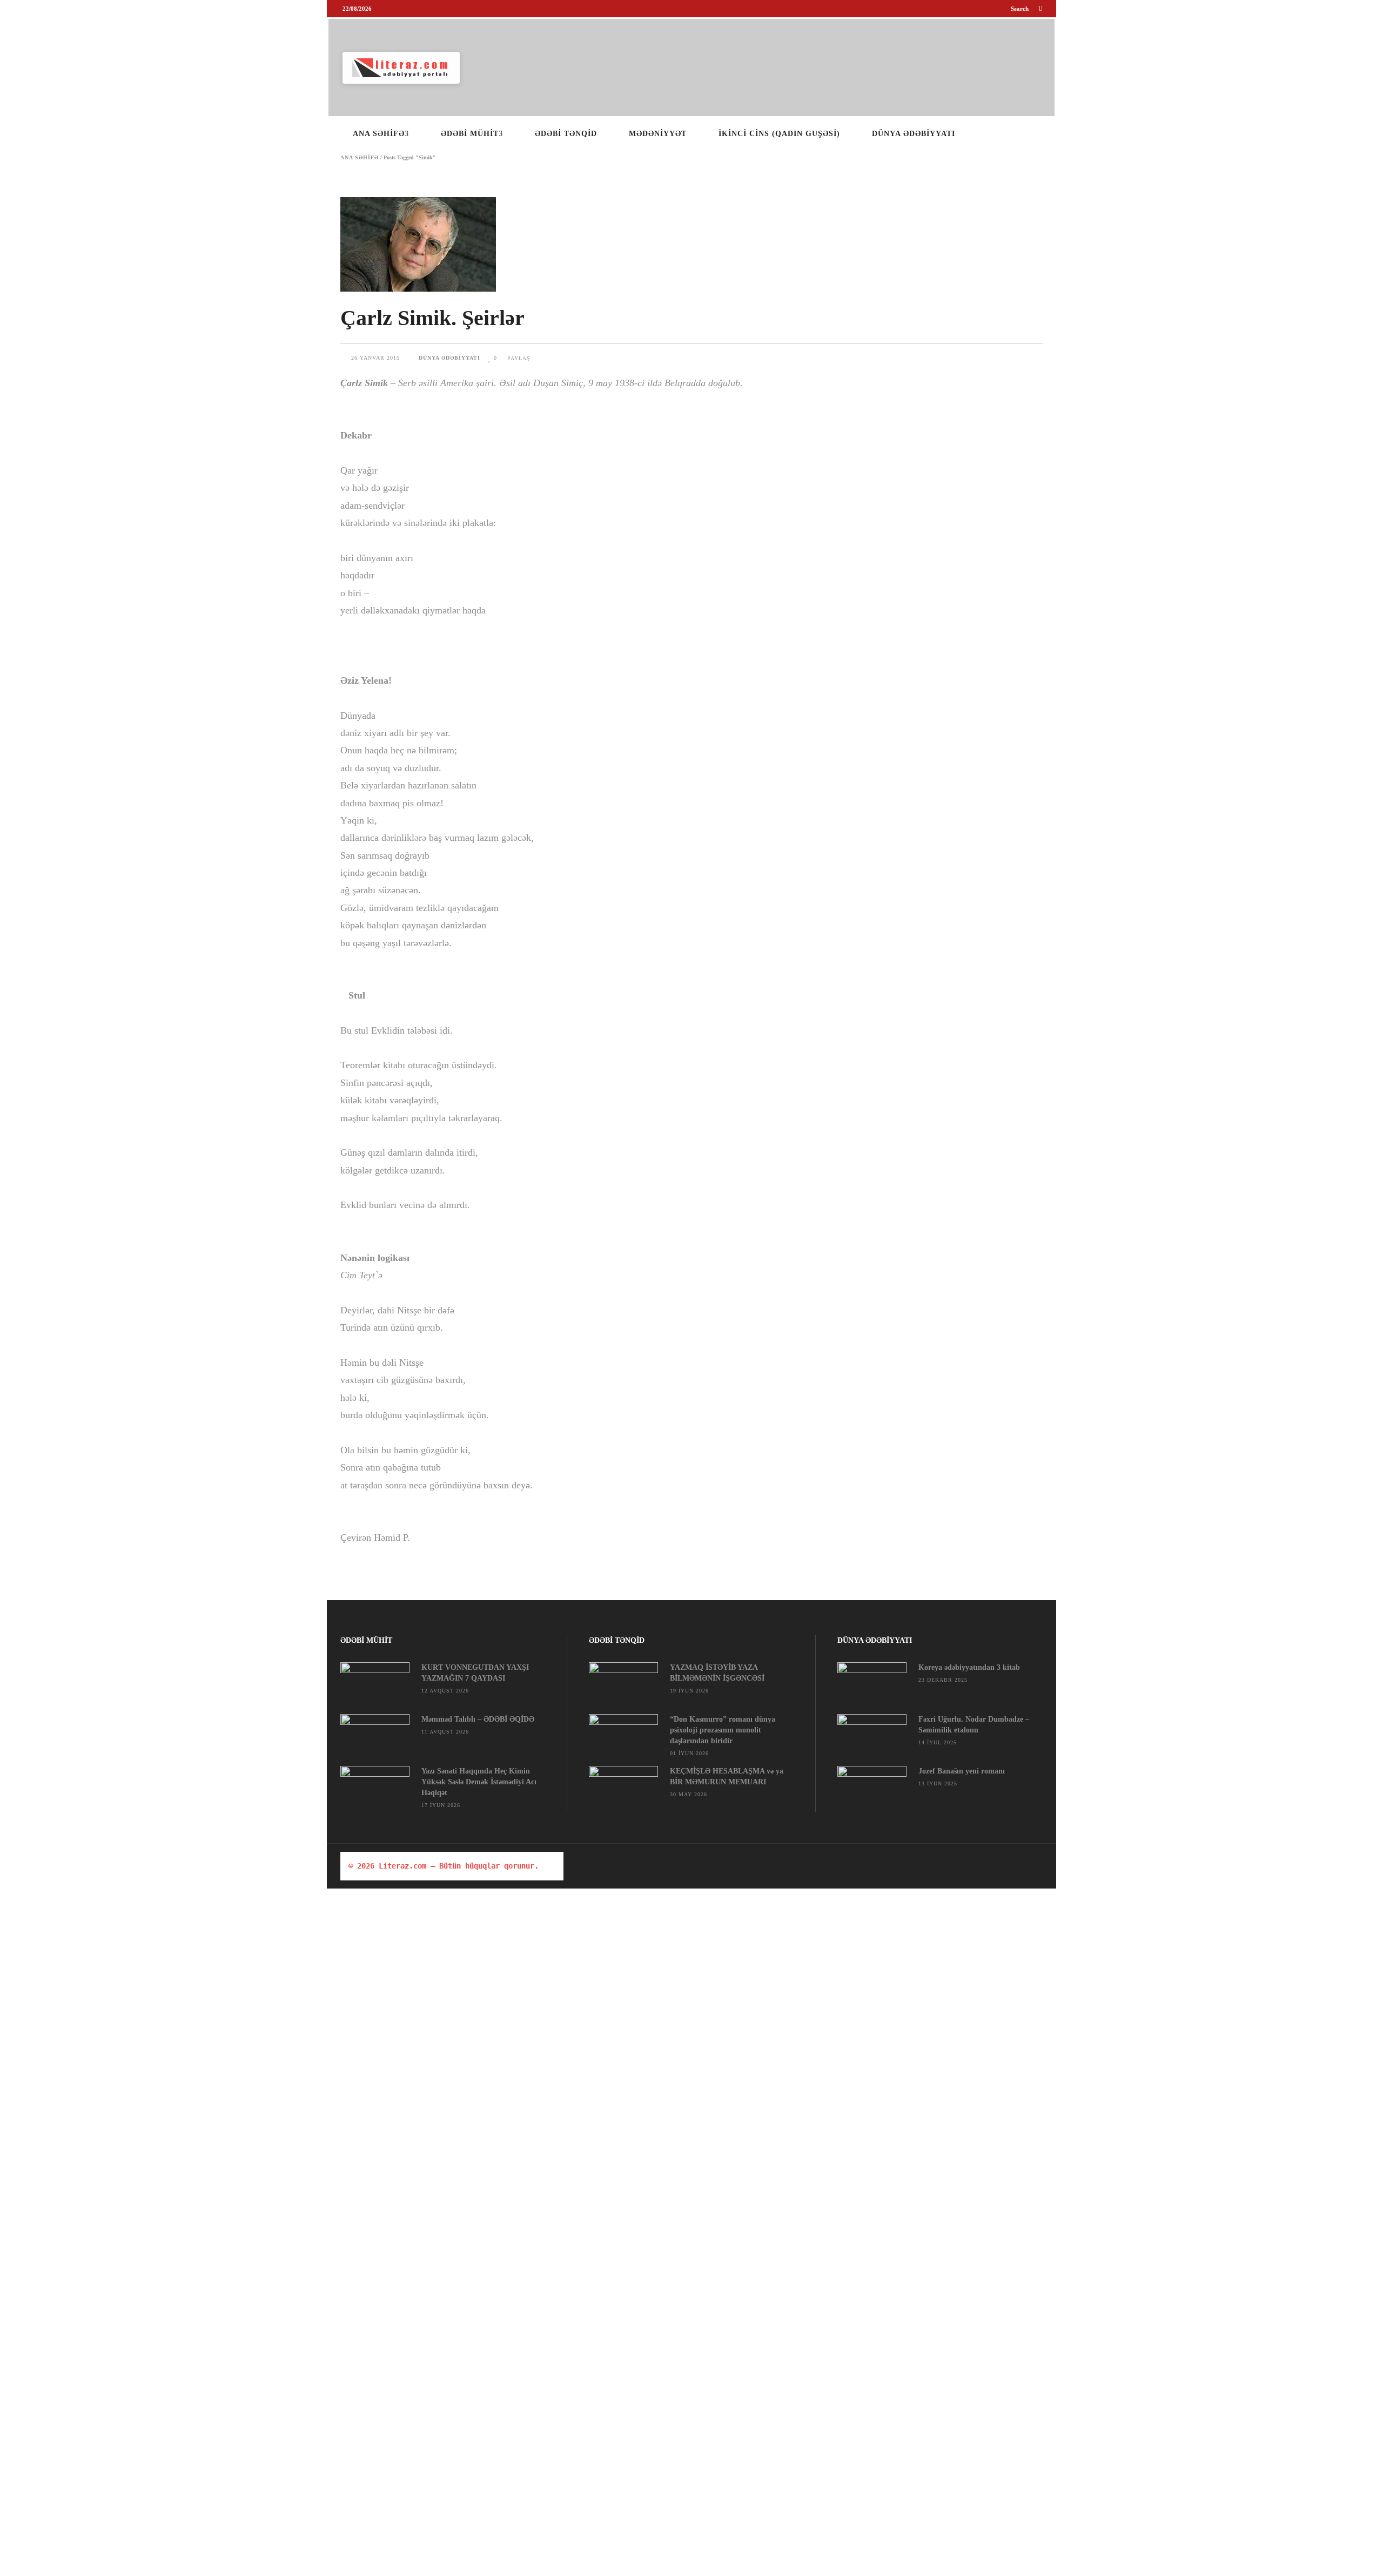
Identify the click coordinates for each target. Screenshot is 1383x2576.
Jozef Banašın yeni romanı (962, 1771)
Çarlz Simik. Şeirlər (432, 318)
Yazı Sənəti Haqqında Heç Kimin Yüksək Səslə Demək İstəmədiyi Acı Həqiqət (479, 1782)
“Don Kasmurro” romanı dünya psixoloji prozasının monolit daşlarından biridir (723, 1730)
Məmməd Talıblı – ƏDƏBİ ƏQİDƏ (478, 1719)
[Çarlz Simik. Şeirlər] (691, 244)
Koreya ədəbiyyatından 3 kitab (969, 1667)
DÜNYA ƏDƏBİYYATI (449, 358)
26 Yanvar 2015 (377, 358)
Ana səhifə (360, 158)
